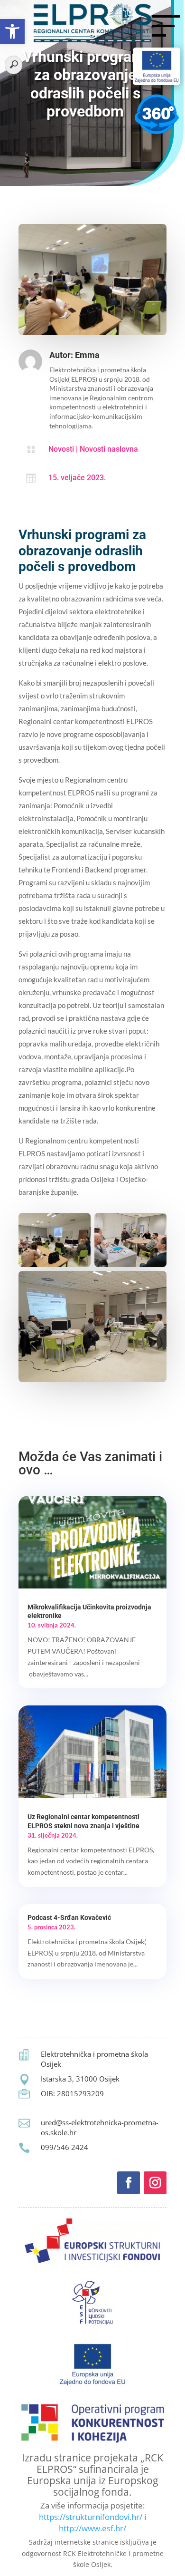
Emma (87, 355)
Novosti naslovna (109, 449)
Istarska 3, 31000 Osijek (80, 2079)
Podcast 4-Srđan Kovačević (69, 1917)
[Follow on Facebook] (129, 2183)
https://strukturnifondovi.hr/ (91, 2517)
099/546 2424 (65, 2147)
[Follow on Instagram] (155, 2183)
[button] (12, 31)
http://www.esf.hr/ (92, 2528)
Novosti (61, 449)
